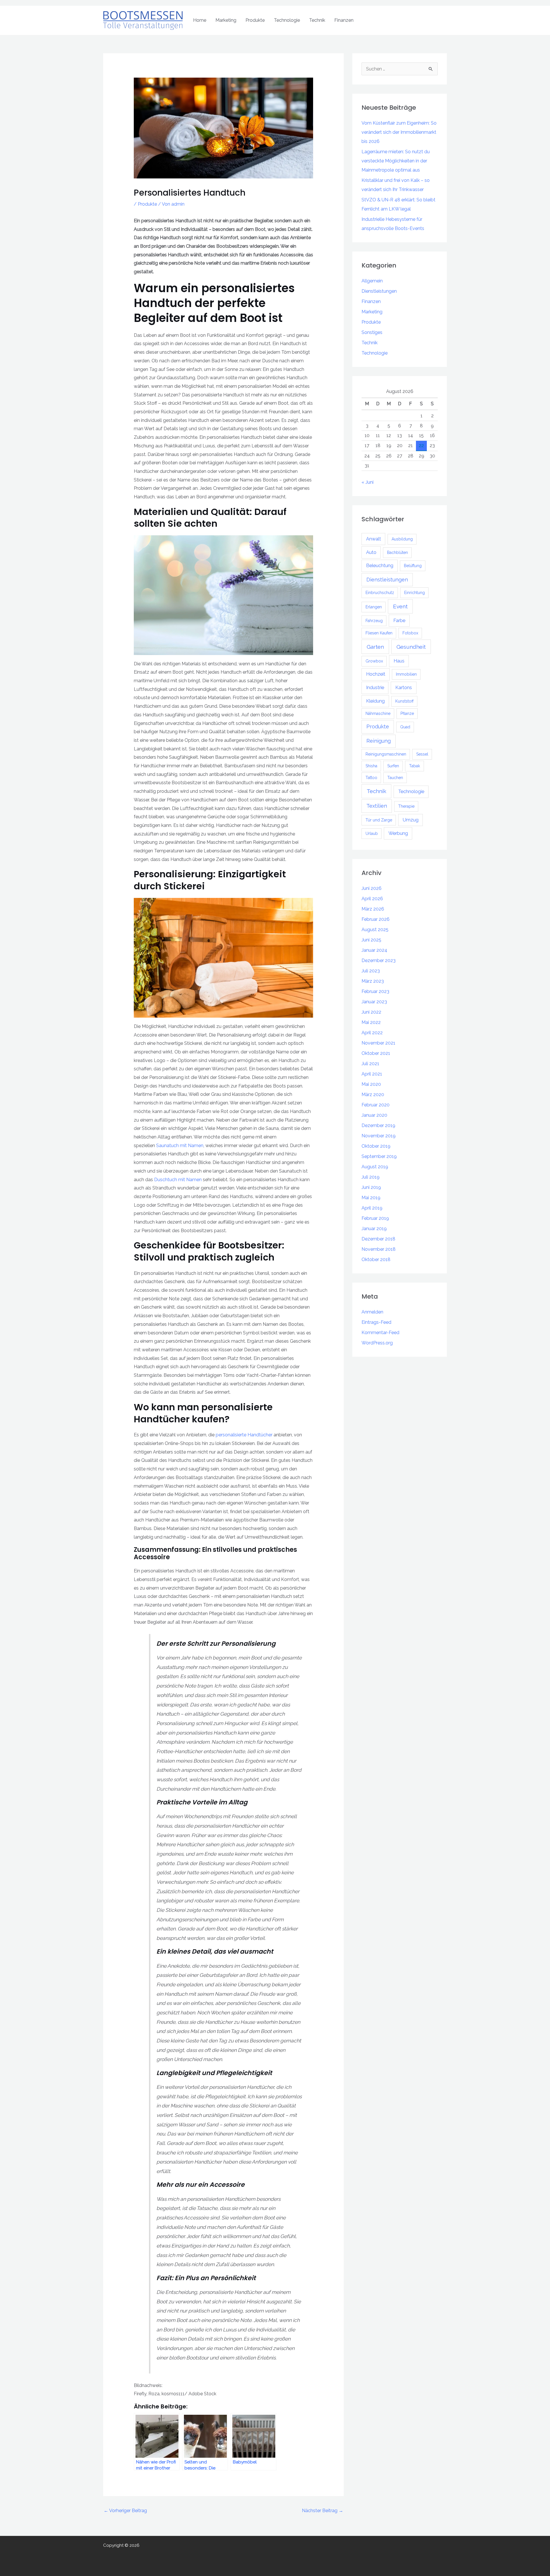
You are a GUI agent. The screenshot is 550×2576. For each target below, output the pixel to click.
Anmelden (372, 1312)
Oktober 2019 (376, 1146)
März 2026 (373, 909)
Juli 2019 (371, 1177)
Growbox (374, 661)
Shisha (371, 766)
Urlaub (372, 833)
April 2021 (372, 1074)
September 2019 (379, 1156)
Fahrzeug (374, 621)
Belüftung (413, 566)
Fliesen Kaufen (379, 633)
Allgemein (372, 281)
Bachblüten (397, 552)
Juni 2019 (371, 1187)
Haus (399, 661)
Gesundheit (411, 647)
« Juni (368, 482)
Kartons (404, 688)
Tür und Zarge (379, 820)
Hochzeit (376, 674)
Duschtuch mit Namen (178, 1180)
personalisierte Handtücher (244, 1435)
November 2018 (379, 1249)
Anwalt (374, 539)
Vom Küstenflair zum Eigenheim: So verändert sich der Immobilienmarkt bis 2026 (399, 132)
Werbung (398, 833)
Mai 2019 (371, 1198)
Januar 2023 (374, 1002)
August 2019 (375, 1167)
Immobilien (406, 674)
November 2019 (379, 1136)
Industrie (375, 688)
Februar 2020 (376, 1105)
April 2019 (372, 1208)
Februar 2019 (375, 1218)
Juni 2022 (371, 1012)
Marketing (226, 20)
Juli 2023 (371, 971)
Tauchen (395, 778)
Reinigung (379, 741)
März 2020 (373, 1095)
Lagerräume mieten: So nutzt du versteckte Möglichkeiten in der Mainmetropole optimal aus (396, 161)
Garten (375, 647)
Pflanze (407, 713)
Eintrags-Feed (376, 1322)
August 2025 (375, 930)
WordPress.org (377, 1343)
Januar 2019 (374, 1229)
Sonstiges (372, 332)
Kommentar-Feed (380, 1333)
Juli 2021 (370, 1064)
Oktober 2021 (376, 1053)
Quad (405, 727)
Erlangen (374, 607)
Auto (371, 552)
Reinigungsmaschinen (386, 754)
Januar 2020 (374, 1115)
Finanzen (344, 20)
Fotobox (410, 633)
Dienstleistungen (379, 291)
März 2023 (373, 981)
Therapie (406, 806)
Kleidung (375, 701)
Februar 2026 (376, 919)
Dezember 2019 (378, 1125)
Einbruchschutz (380, 593)
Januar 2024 (374, 950)
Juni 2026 (372, 888)
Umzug (411, 820)
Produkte (255, 20)
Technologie (287, 20)
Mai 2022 (371, 1022)
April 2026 (372, 899)
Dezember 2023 (379, 960)
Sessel (422, 754)
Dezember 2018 (378, 1239)
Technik (317, 20)
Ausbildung (402, 539)
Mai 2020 (371, 1084)
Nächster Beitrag (323, 2511)
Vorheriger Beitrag (125, 2511)
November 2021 (378, 1043)
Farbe (399, 621)
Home (200, 20)
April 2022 (372, 1033)
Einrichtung (415, 593)
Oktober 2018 (376, 1260)
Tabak (415, 766)
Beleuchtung (380, 566)
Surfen (393, 766)
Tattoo (371, 778)
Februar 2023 (375, 991)
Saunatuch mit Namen (180, 1146)
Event (400, 606)
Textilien (377, 806)
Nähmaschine (378, 713)
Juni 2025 (371, 940)
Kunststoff (404, 701)
